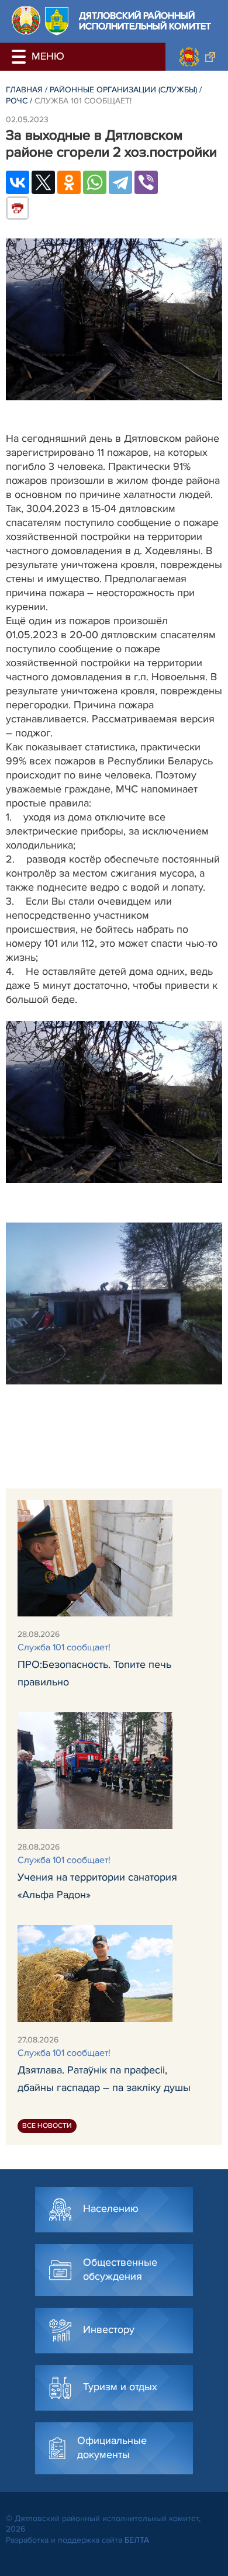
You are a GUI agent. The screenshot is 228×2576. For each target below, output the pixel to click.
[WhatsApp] (95, 182)
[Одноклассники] (69, 182)
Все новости (47, 2126)
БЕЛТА (137, 2540)
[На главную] (26, 20)
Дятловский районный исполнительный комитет (145, 21)
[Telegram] (120, 182)
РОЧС (17, 101)
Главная (24, 90)
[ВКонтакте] (18, 182)
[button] (20, 57)
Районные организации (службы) (123, 90)
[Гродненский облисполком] (197, 57)
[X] (43, 182)
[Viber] (146, 182)
